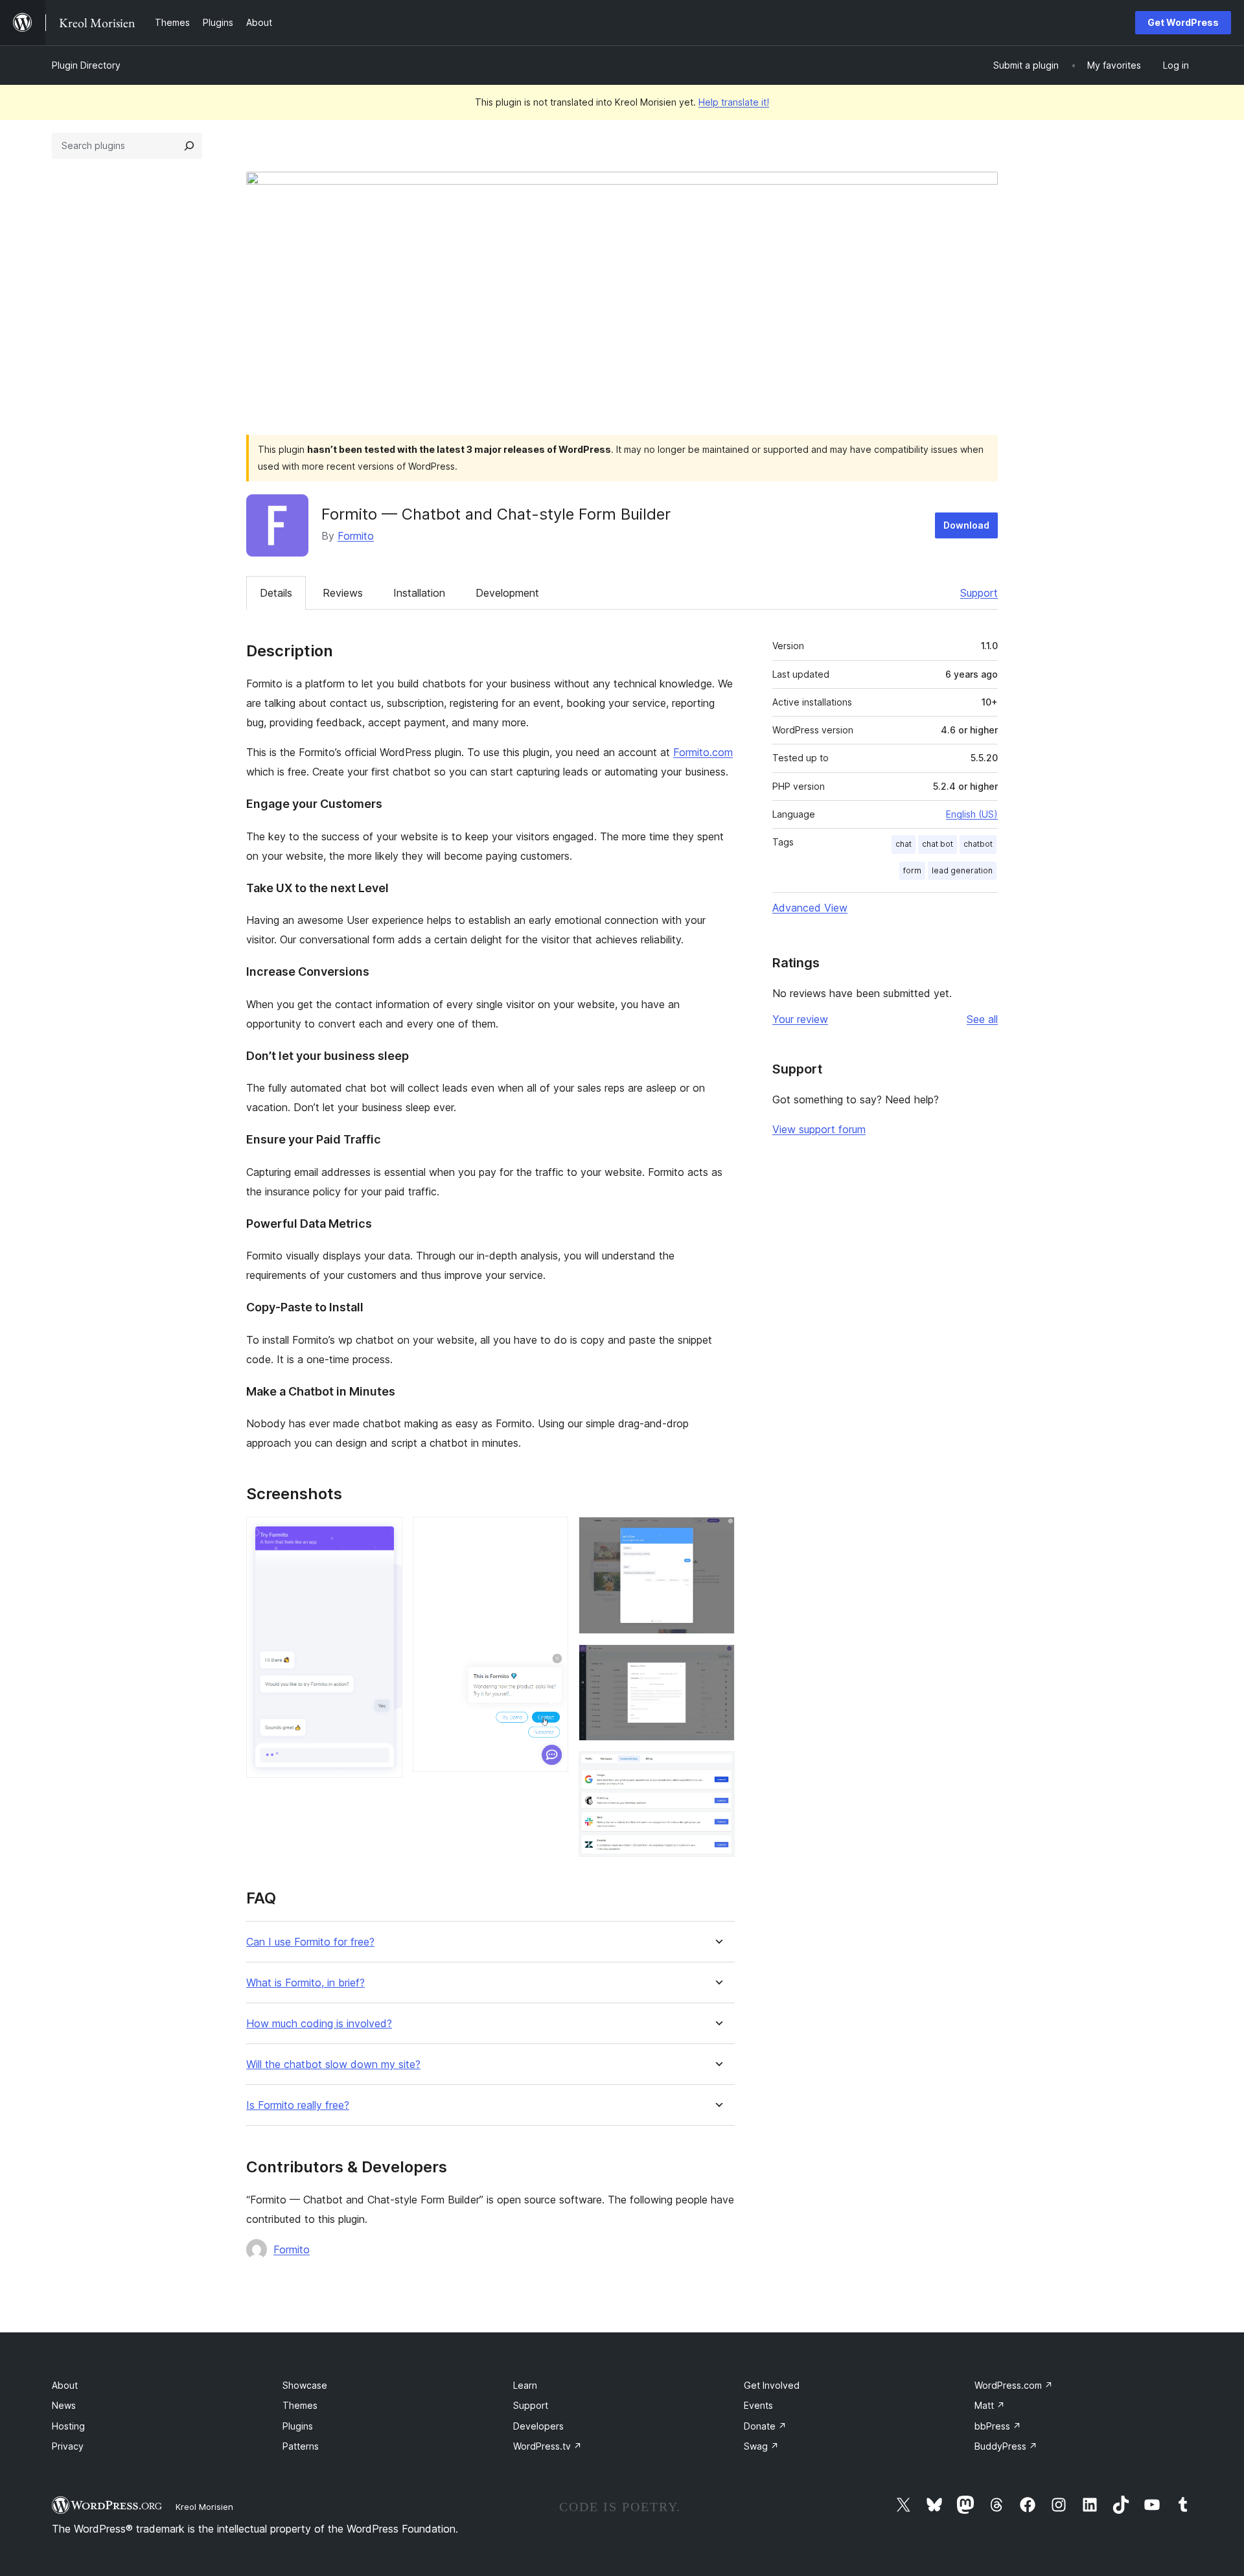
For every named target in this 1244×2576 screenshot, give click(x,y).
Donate (765, 2426)
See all (982, 1019)
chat (904, 844)
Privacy (68, 2446)
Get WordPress (1183, 22)
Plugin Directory (86, 65)
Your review (800, 1019)
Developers (538, 2426)
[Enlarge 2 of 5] (551, 1534)
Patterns (301, 2446)
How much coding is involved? (319, 2024)
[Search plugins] (189, 146)
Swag (761, 2446)
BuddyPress (1006, 2446)
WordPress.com (1014, 2385)
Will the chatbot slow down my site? (333, 2064)
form (912, 870)
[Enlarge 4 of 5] (717, 1662)
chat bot (938, 844)
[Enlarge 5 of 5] (717, 1769)
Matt (990, 2405)
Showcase (305, 2385)
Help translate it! (734, 102)
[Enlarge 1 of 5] (385, 1534)
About (65, 2385)
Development (507, 593)
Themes (300, 2405)
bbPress (998, 2426)
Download (966, 525)
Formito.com (703, 752)
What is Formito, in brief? (305, 1983)
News (64, 2405)
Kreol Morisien (204, 2507)
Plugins (298, 2426)
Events (758, 2405)
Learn (525, 2385)
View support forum (819, 1129)
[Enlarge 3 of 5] (717, 1534)
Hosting (68, 2426)
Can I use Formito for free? (310, 1942)
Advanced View (810, 908)
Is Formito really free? (298, 2105)
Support (979, 593)
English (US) (972, 814)
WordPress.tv (547, 2446)
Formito (356, 536)
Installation (419, 593)
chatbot (978, 844)
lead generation (962, 870)
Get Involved (772, 2385)
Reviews (343, 593)
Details (276, 593)
